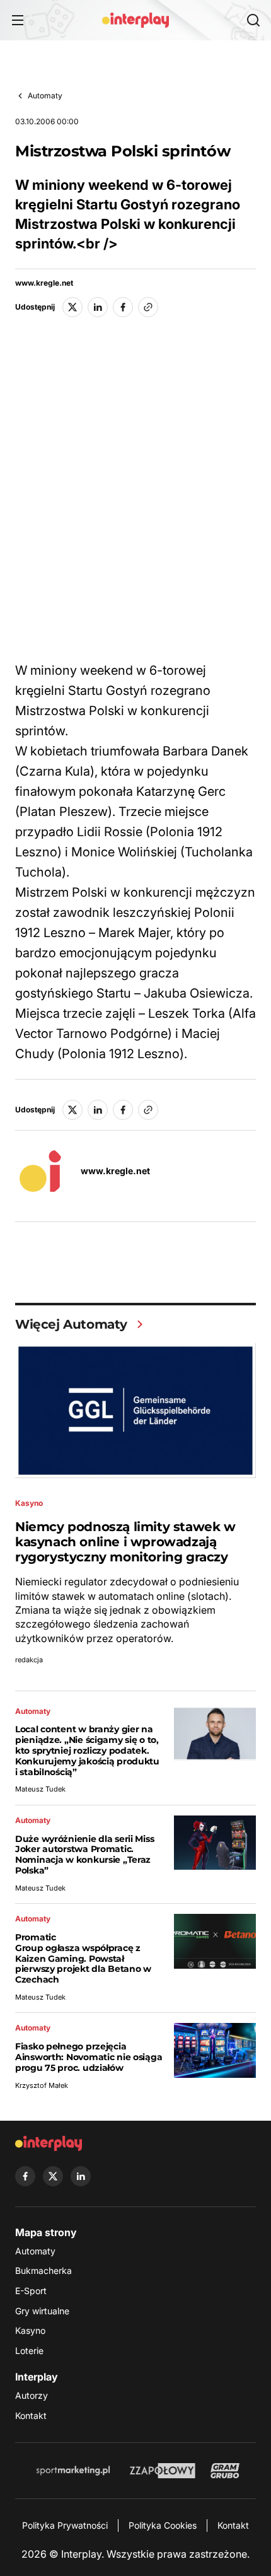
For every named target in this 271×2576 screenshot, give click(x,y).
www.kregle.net (44, 283)
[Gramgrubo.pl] (225, 2471)
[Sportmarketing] (73, 2471)
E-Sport (31, 2291)
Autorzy (32, 2395)
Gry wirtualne (42, 2311)
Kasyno (30, 2330)
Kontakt (31, 2416)
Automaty (45, 96)
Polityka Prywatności (65, 2525)
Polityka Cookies (163, 2525)
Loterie (29, 2351)
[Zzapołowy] (163, 2471)
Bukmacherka (43, 2270)
